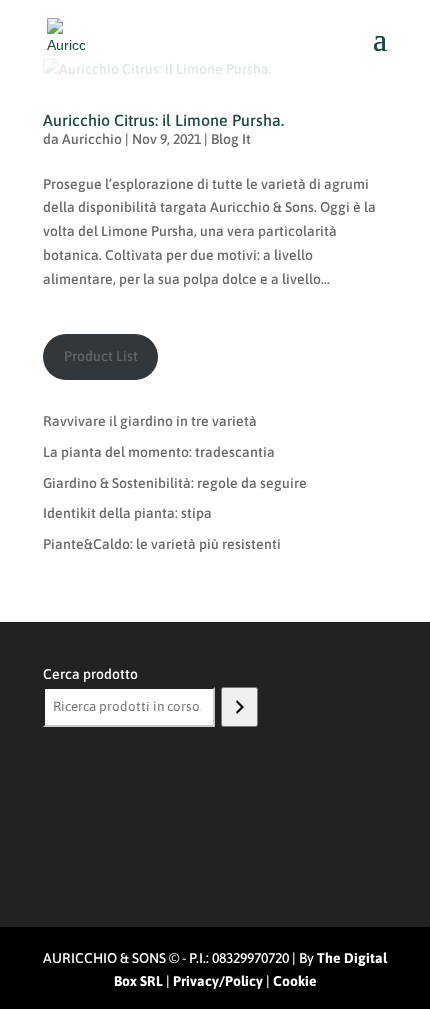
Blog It (231, 139)
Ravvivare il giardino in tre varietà (150, 421)
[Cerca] (239, 707)
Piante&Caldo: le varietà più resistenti (162, 544)
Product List (101, 356)
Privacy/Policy (218, 981)
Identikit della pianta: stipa (127, 513)
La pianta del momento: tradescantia (159, 452)
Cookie (295, 981)
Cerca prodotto (90, 674)
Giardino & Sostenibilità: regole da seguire (175, 483)
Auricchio (92, 139)
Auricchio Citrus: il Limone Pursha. (163, 120)
